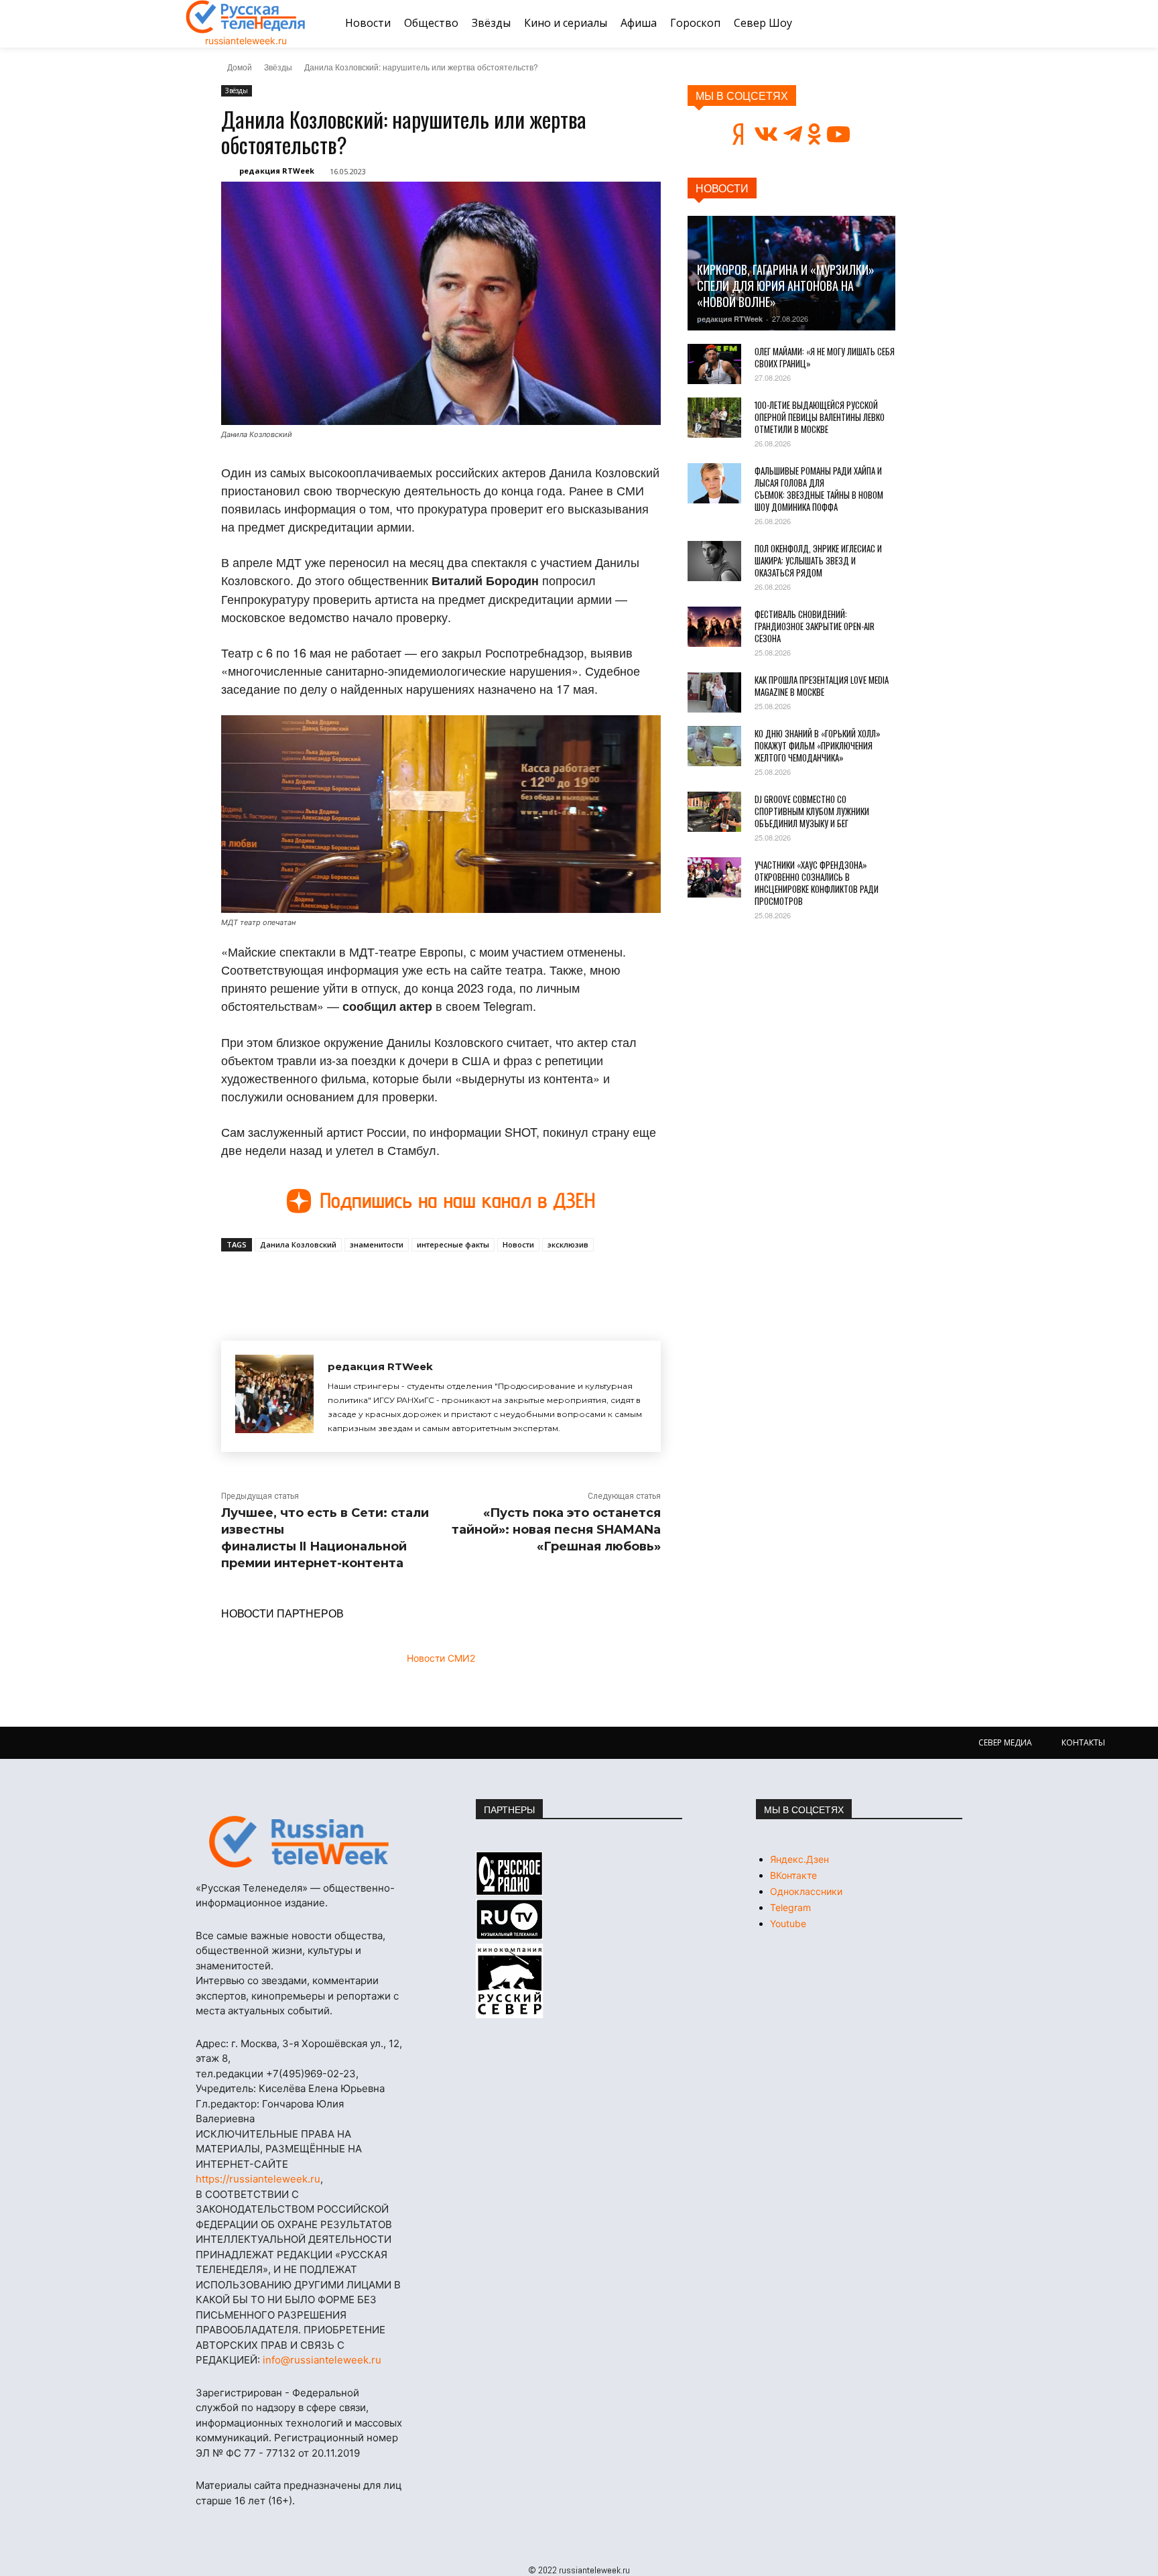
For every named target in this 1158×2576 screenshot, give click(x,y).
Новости (518, 1244)
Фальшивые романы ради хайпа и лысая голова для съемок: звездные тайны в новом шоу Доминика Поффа (819, 489)
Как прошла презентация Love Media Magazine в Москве (822, 686)
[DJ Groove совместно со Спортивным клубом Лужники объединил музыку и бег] (714, 812)
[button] (956, 23)
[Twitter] (375, 1282)
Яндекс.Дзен (799, 1859)
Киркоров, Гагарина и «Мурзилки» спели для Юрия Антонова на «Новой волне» (786, 286)
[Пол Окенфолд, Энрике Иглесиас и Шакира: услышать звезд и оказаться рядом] (714, 561)
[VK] (344, 1282)
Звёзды (278, 67)
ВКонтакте (793, 1875)
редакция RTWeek (277, 171)
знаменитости (377, 1244)
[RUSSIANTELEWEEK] (246, 17)
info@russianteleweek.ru (322, 2360)
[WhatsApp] (437, 1282)
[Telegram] (406, 1282)
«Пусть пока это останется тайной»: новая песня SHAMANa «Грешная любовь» (556, 1530)
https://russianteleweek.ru (258, 2179)
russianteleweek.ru (246, 41)
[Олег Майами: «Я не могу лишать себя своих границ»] (714, 364)
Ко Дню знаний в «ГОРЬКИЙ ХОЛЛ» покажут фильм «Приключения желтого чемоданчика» (818, 745)
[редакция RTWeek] (274, 1396)
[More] (468, 1282)
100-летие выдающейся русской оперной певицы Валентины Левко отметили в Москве (820, 417)
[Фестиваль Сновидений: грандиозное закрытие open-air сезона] (714, 627)
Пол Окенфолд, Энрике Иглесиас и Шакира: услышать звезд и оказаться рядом (818, 560)
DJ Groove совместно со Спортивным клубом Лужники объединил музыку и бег (812, 811)
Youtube (788, 1923)
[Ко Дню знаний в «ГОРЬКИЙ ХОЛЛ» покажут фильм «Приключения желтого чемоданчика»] (714, 746)
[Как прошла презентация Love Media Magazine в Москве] (714, 692)
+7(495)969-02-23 (311, 2074)
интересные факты (453, 1244)
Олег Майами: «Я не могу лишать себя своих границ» (825, 357)
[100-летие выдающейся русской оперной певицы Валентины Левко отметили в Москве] (714, 418)
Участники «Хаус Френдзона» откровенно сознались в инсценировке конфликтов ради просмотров (817, 883)
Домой (240, 67)
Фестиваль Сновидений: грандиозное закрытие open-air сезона (815, 626)
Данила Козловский (298, 1244)
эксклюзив (568, 1244)
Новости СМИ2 (441, 1658)
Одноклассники (806, 1891)
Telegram (790, 1907)
